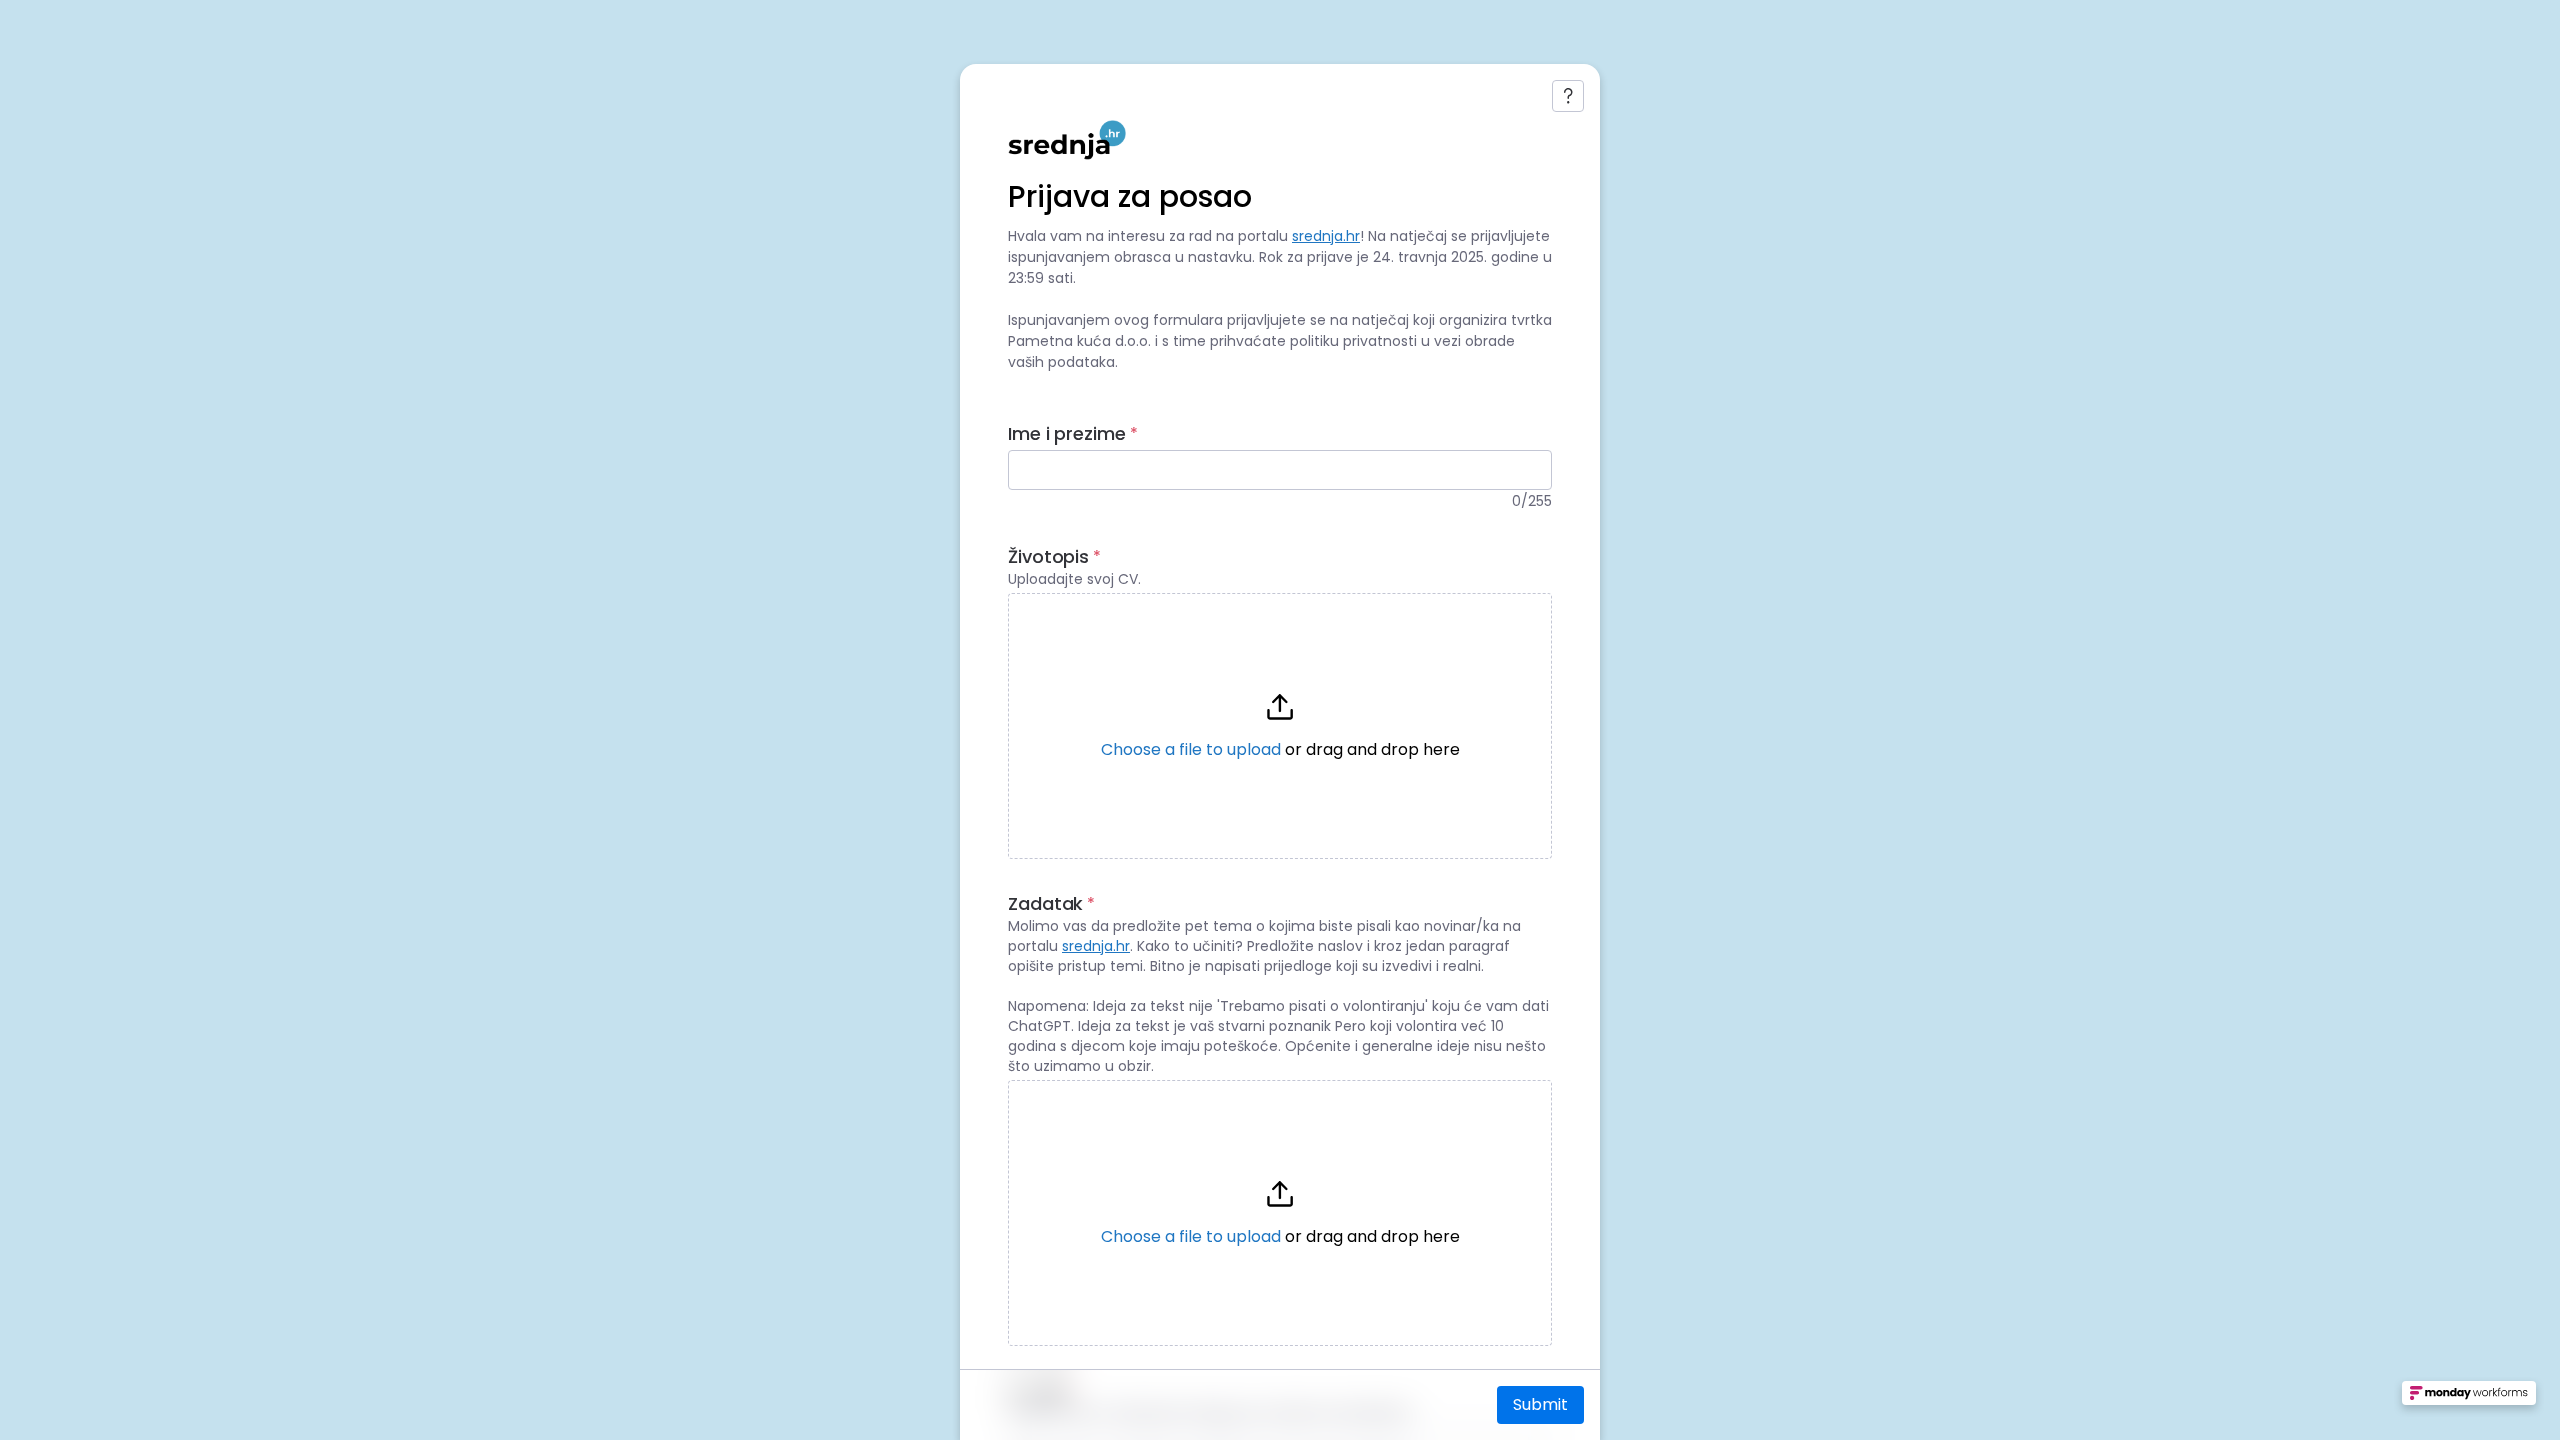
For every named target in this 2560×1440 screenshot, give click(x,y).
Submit (1540, 1404)
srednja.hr (1326, 236)
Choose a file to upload (1191, 749)
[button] (1280, 726)
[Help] (1568, 96)
